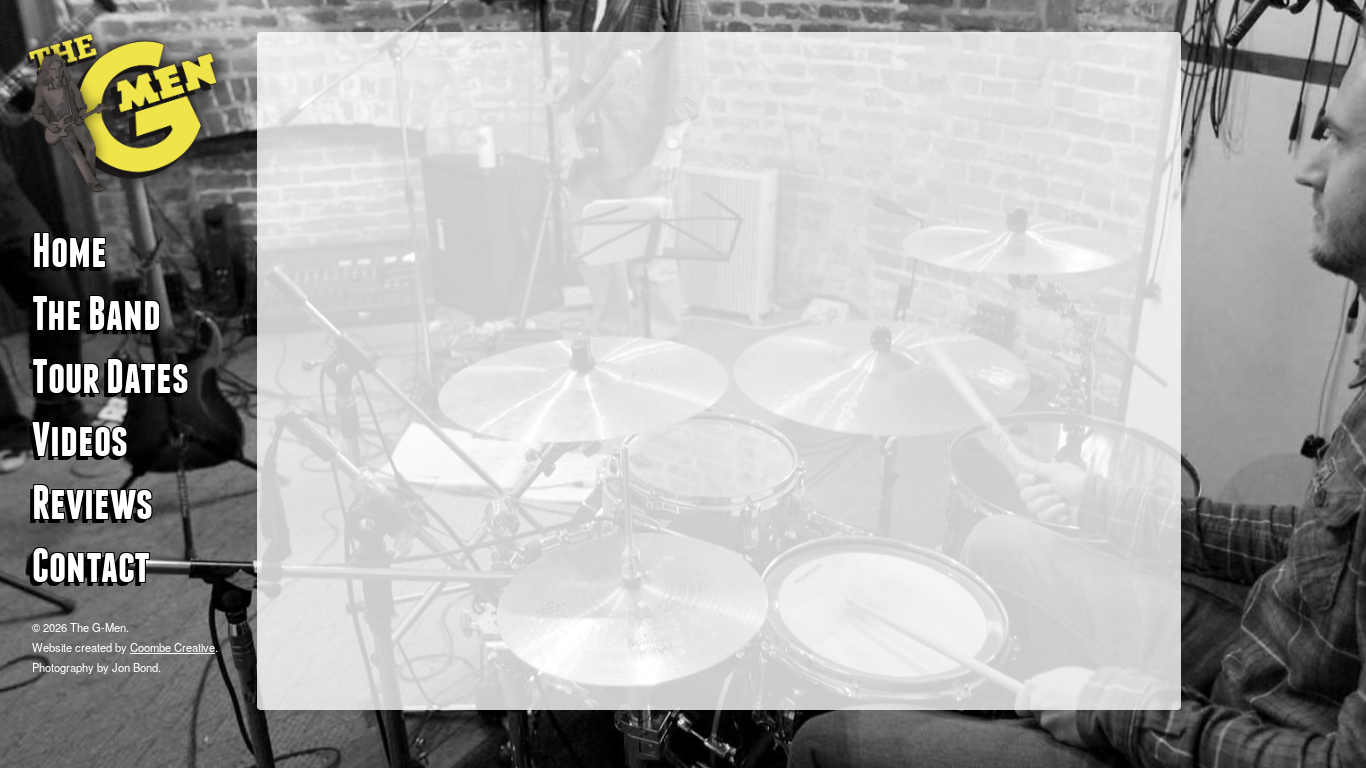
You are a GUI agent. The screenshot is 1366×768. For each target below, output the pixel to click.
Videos (80, 440)
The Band (96, 314)
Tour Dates (110, 377)
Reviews (92, 503)
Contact (91, 566)
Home (69, 251)
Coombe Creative (172, 647)
